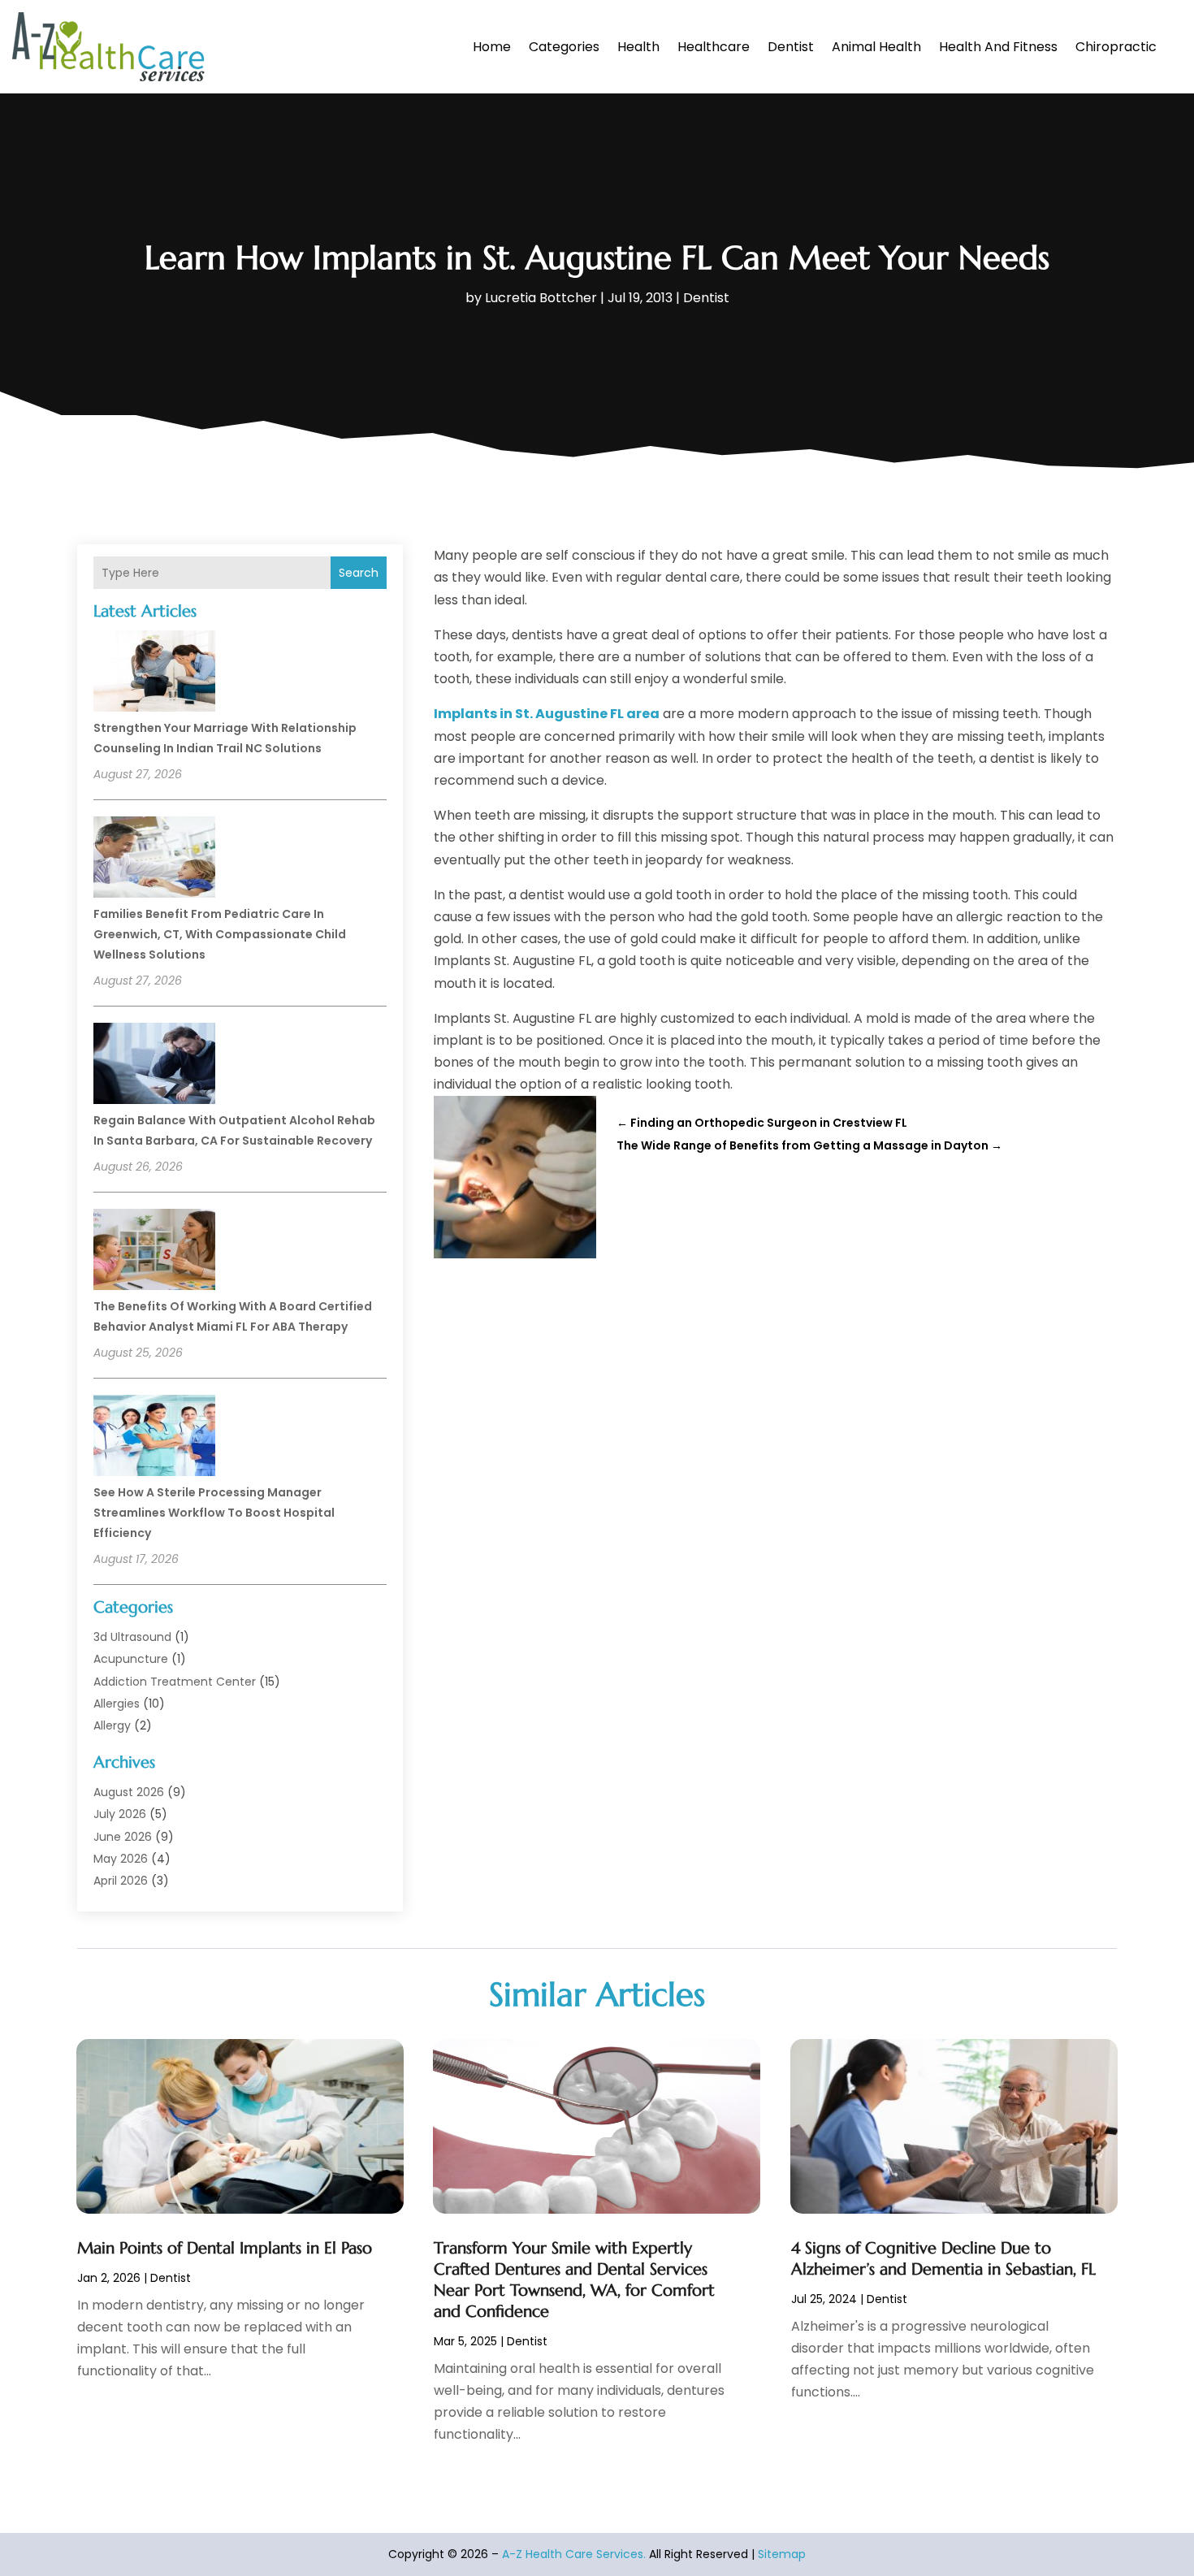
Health (638, 47)
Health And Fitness (998, 47)
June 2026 (123, 1837)
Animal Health (876, 47)
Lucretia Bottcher (541, 298)
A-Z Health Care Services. (574, 2554)
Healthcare (714, 47)
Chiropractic (1116, 47)
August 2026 (129, 1792)
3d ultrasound (132, 1637)
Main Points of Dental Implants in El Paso (225, 2248)
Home (492, 47)
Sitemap (782, 2554)
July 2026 (120, 1814)
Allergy (112, 1725)
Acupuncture (131, 1659)
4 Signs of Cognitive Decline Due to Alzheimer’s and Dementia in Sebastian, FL (943, 2259)
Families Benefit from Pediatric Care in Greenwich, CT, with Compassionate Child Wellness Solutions (220, 934)
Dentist (791, 47)
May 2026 (121, 1859)
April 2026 (121, 1881)
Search (359, 573)
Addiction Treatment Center (175, 1682)
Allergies (117, 1704)
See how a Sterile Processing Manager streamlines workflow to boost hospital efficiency (214, 1513)
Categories (564, 47)
